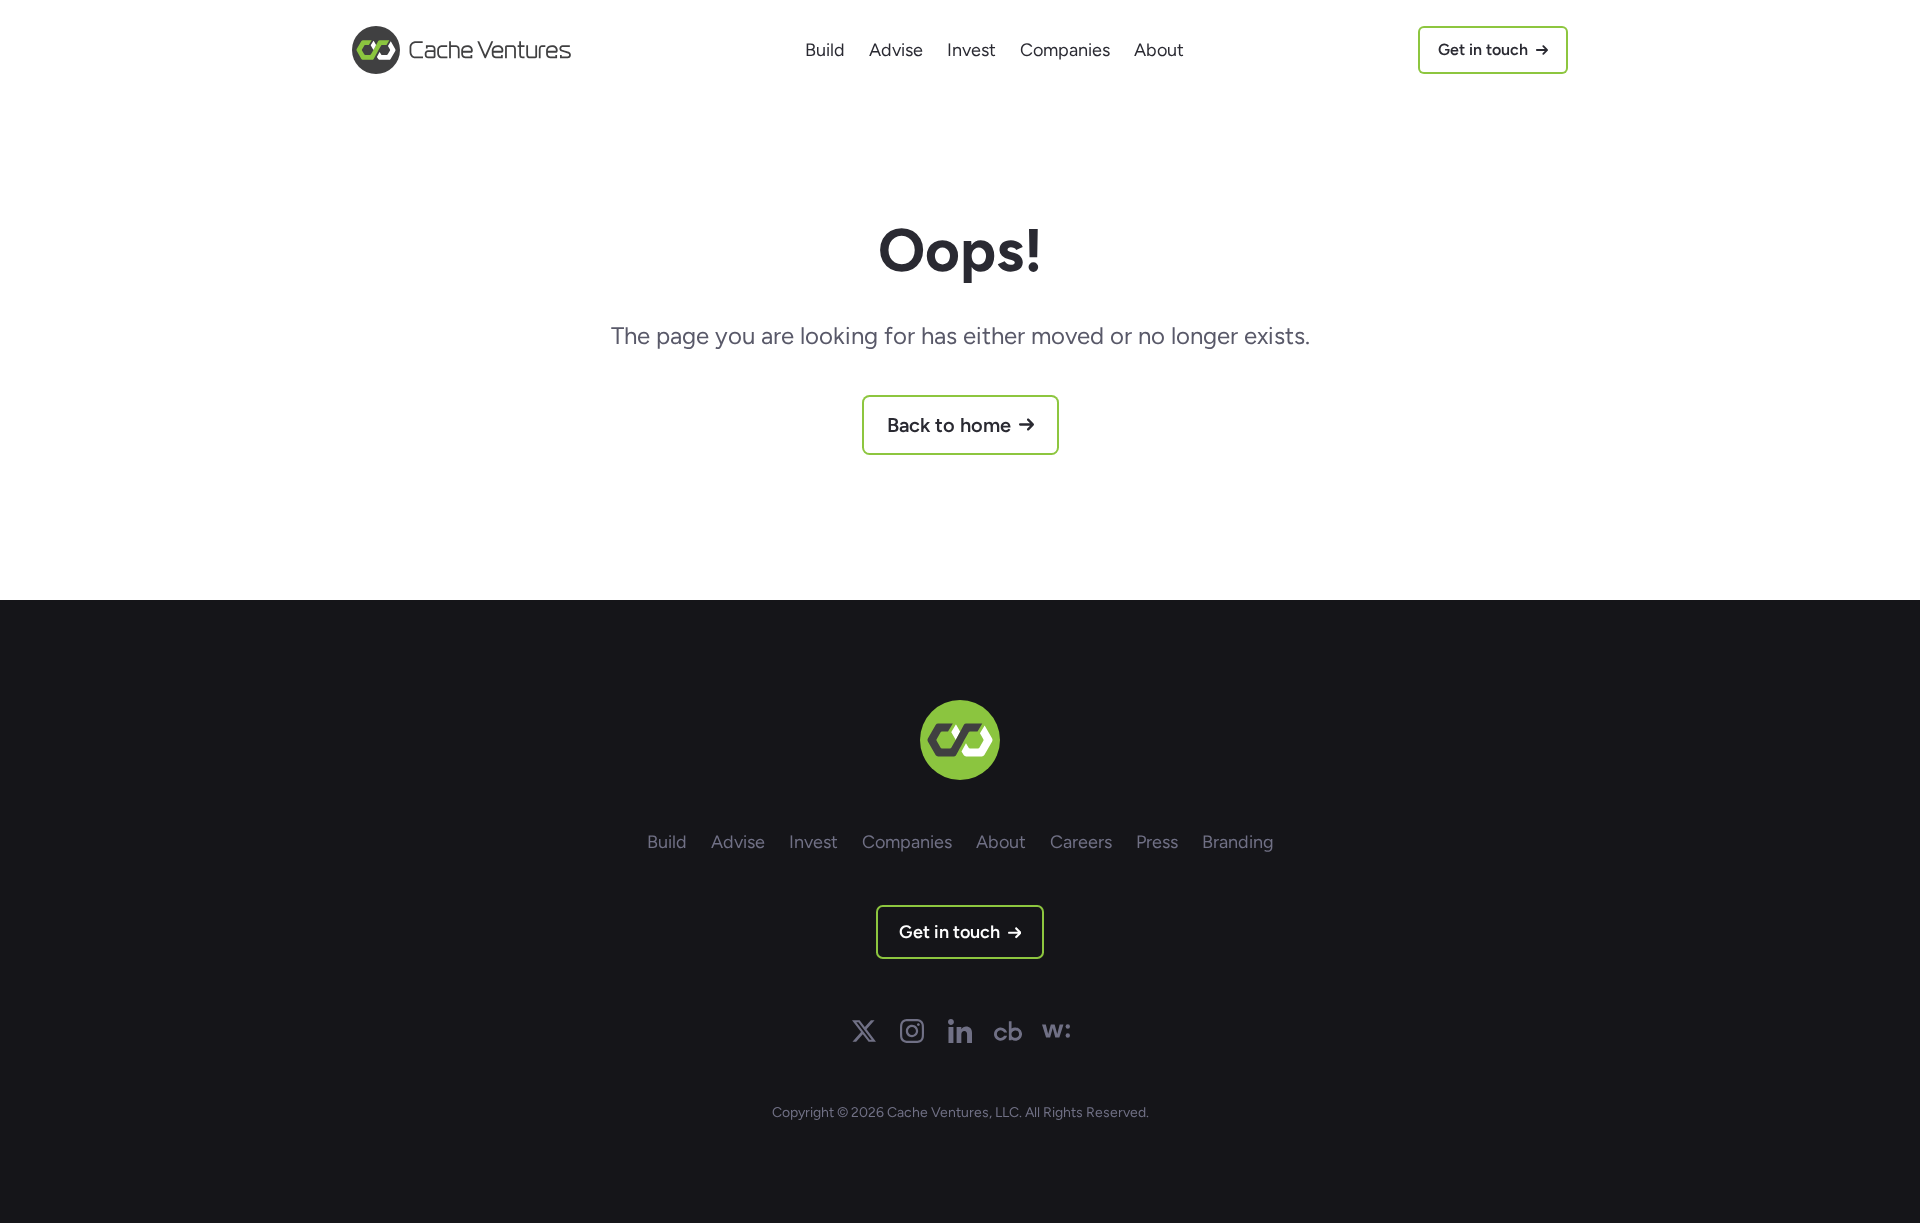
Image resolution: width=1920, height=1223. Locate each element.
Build (825, 50)
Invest (971, 50)
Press (1157, 842)
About (1159, 50)
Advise (896, 50)
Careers (1081, 842)
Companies (1065, 50)
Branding (1238, 842)
